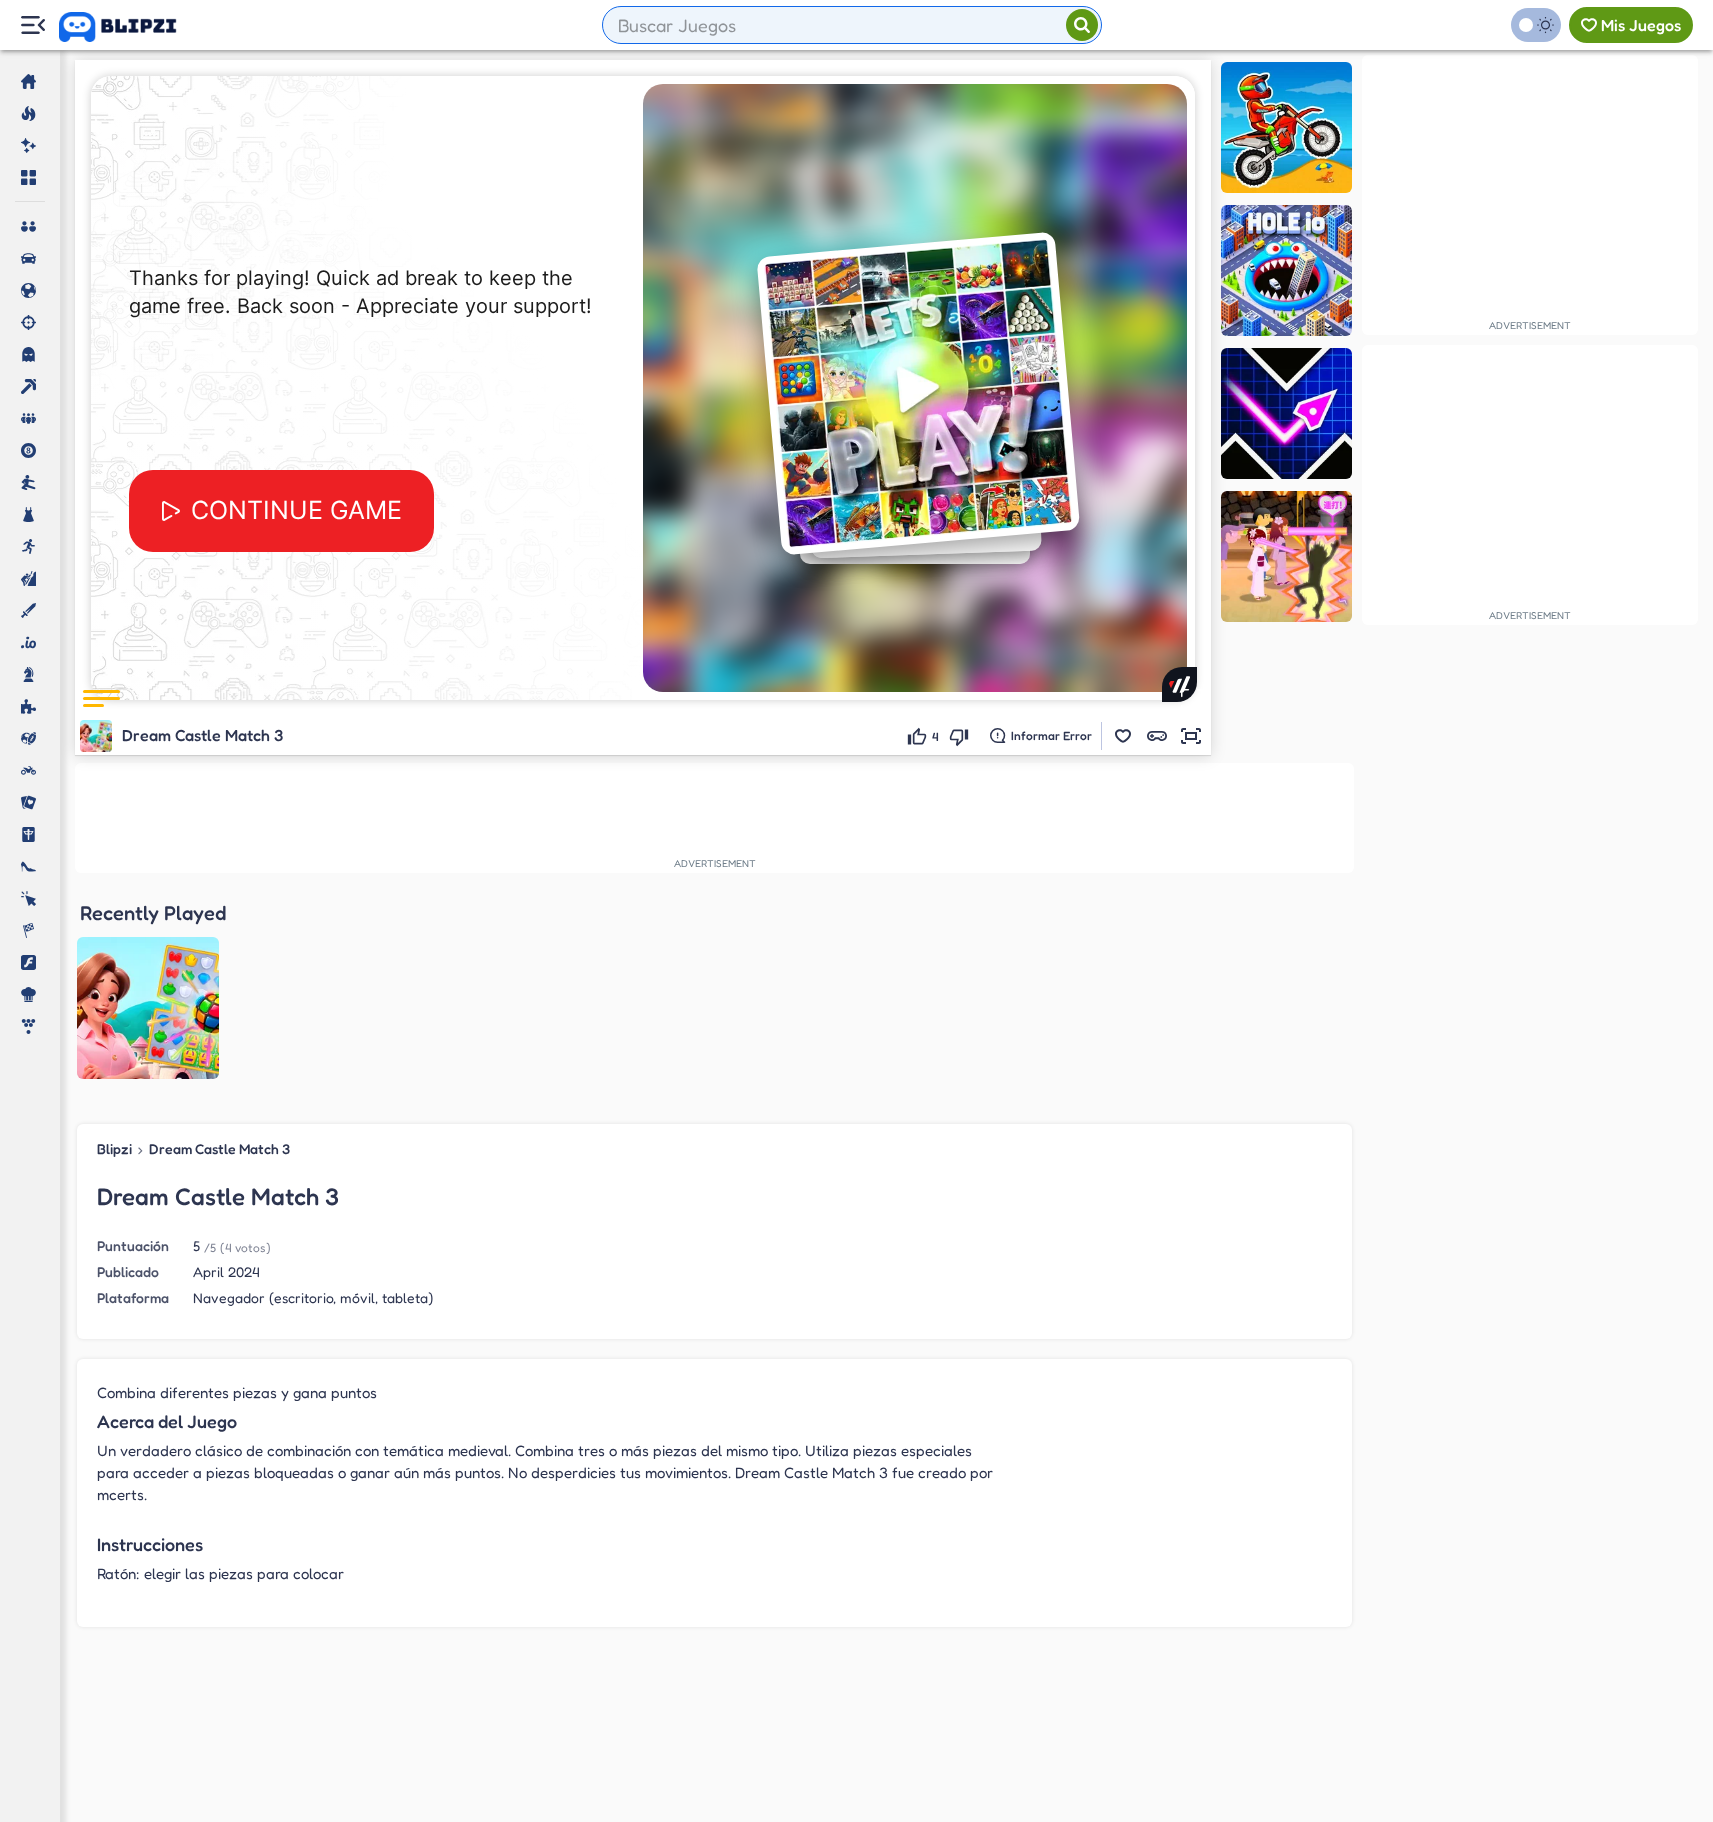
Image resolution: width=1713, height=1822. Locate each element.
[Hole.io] (1286, 270)
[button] (1123, 736)
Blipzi (114, 1148)
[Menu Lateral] (32, 25)
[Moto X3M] (1286, 127)
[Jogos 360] (131, 27)
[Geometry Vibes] (1286, 413)
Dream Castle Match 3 (219, 1148)
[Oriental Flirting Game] (1286, 556)
